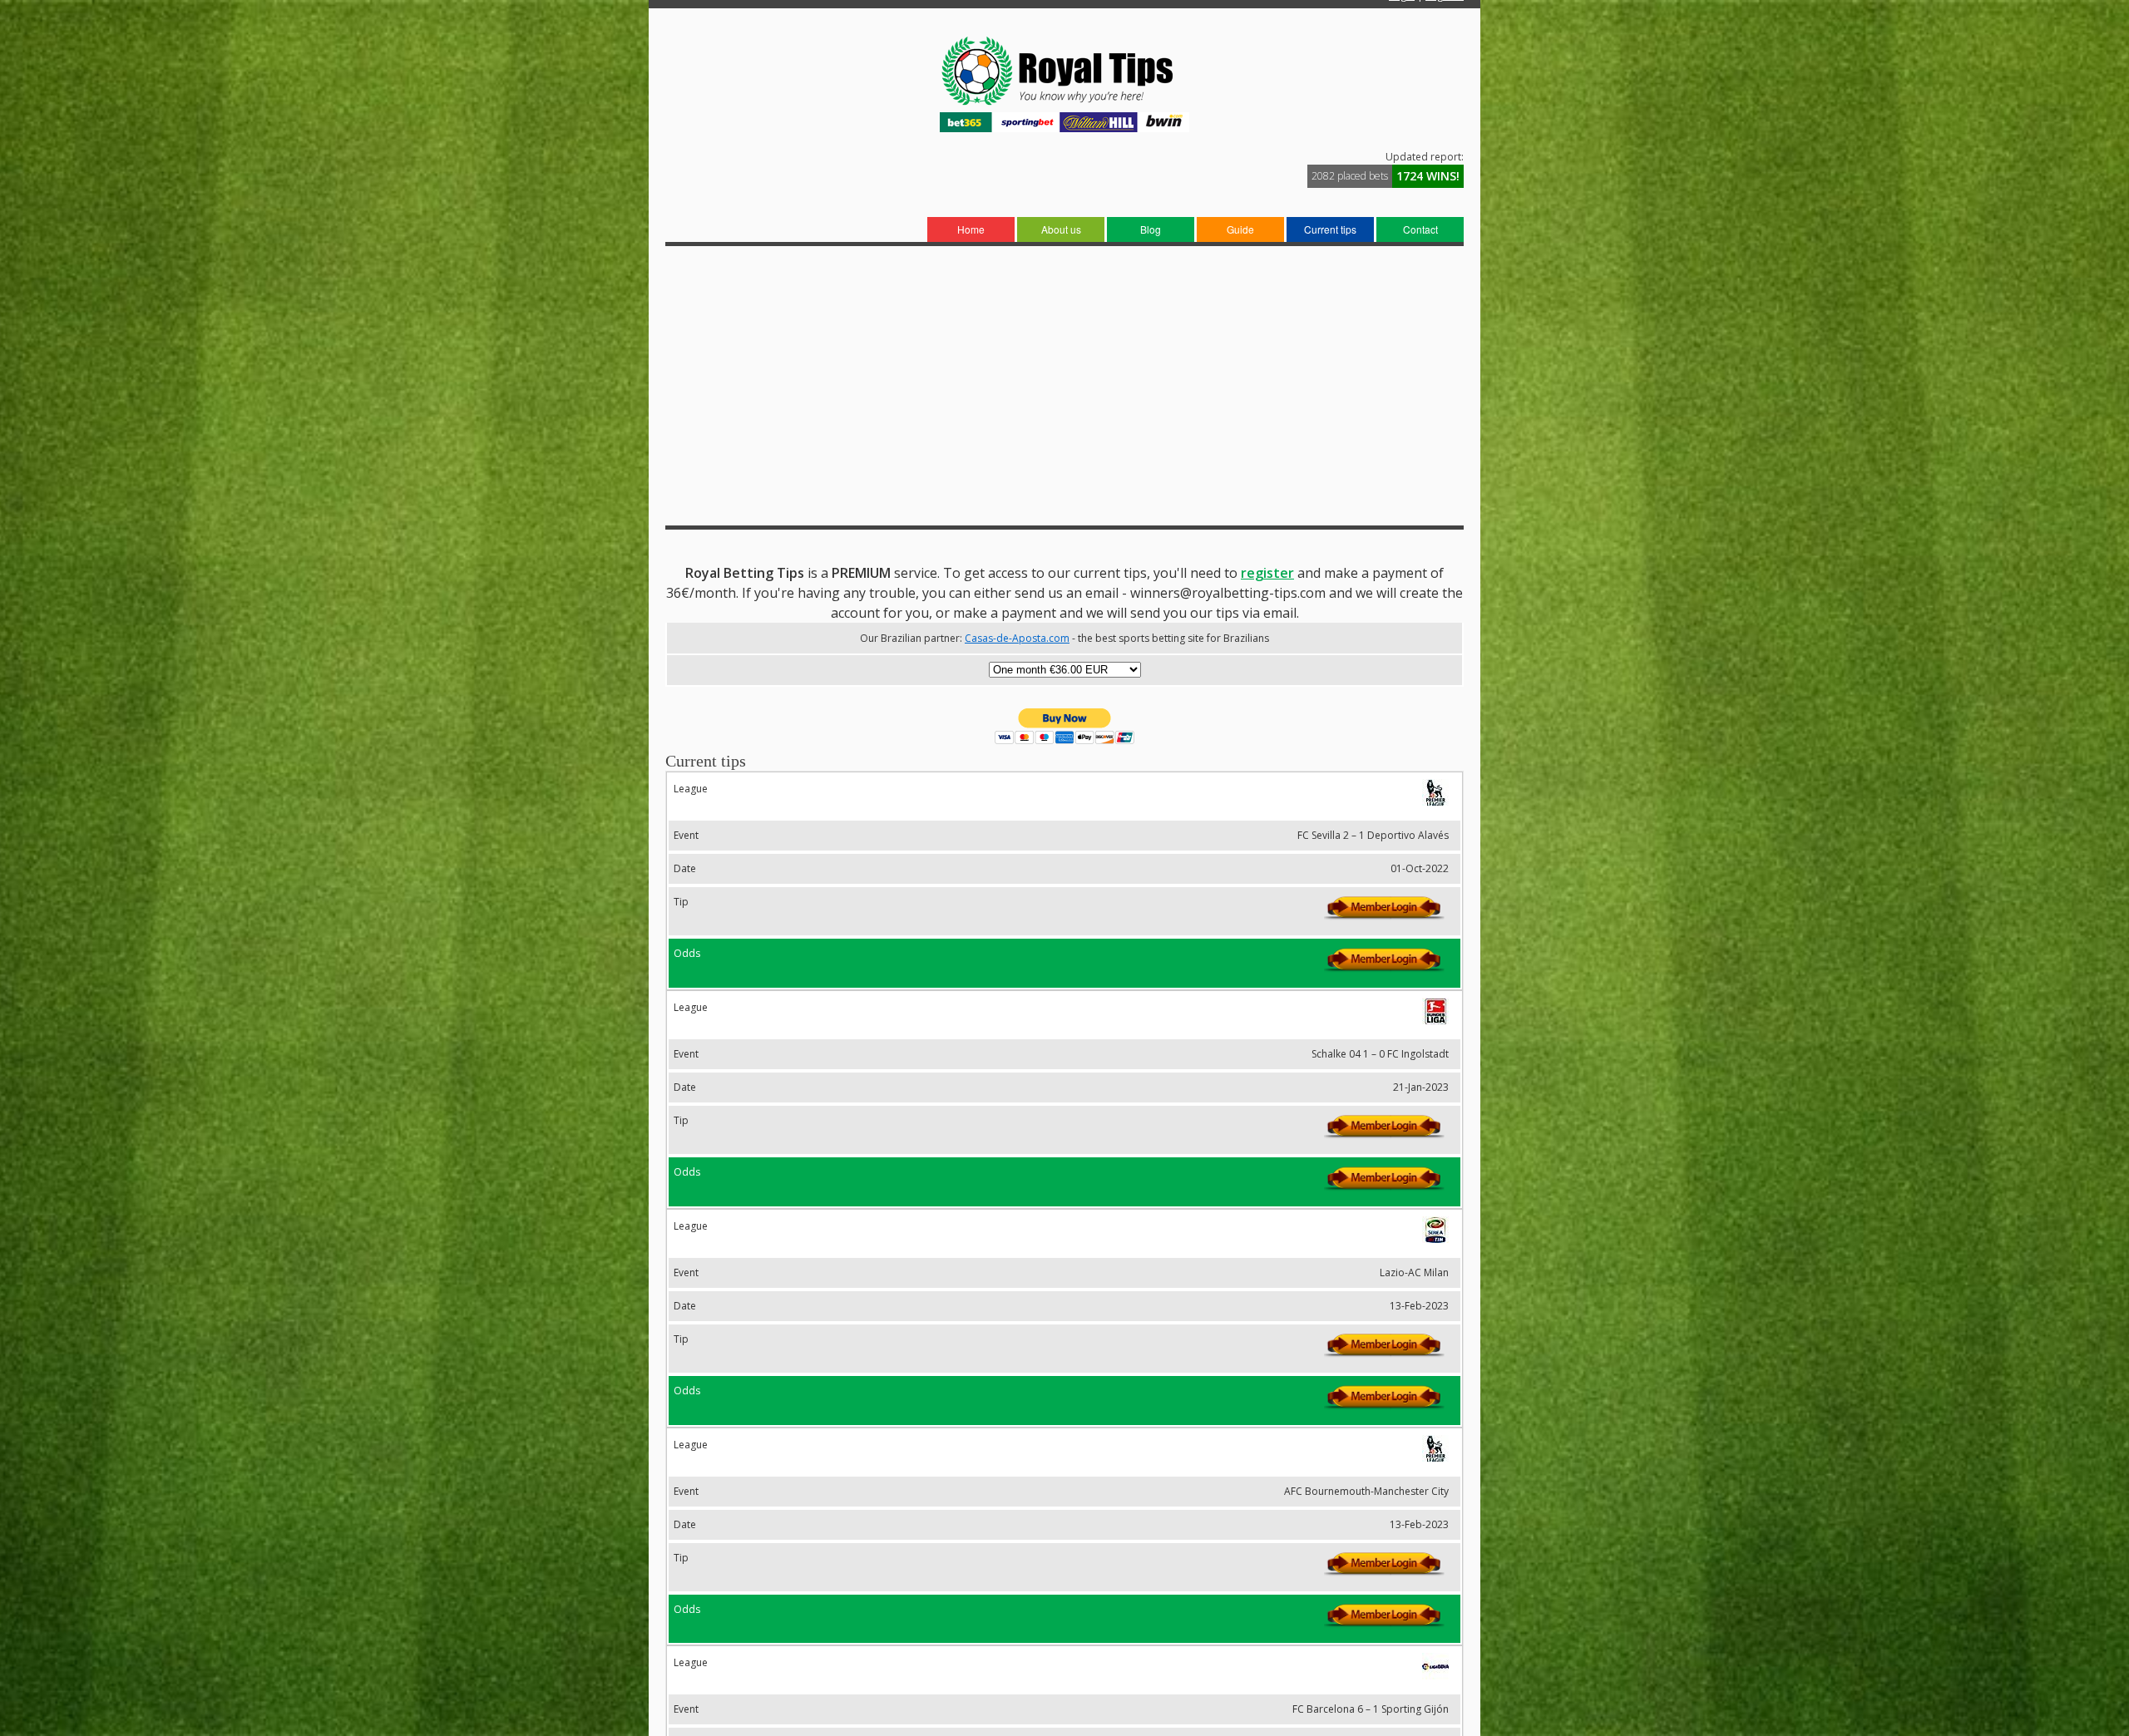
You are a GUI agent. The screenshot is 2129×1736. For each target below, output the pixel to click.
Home (971, 229)
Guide (1240, 229)
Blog (1151, 229)
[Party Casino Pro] (1064, 104)
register (1267, 573)
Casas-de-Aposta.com (1017, 638)
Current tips (1330, 229)
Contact (1420, 229)
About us (1061, 229)
